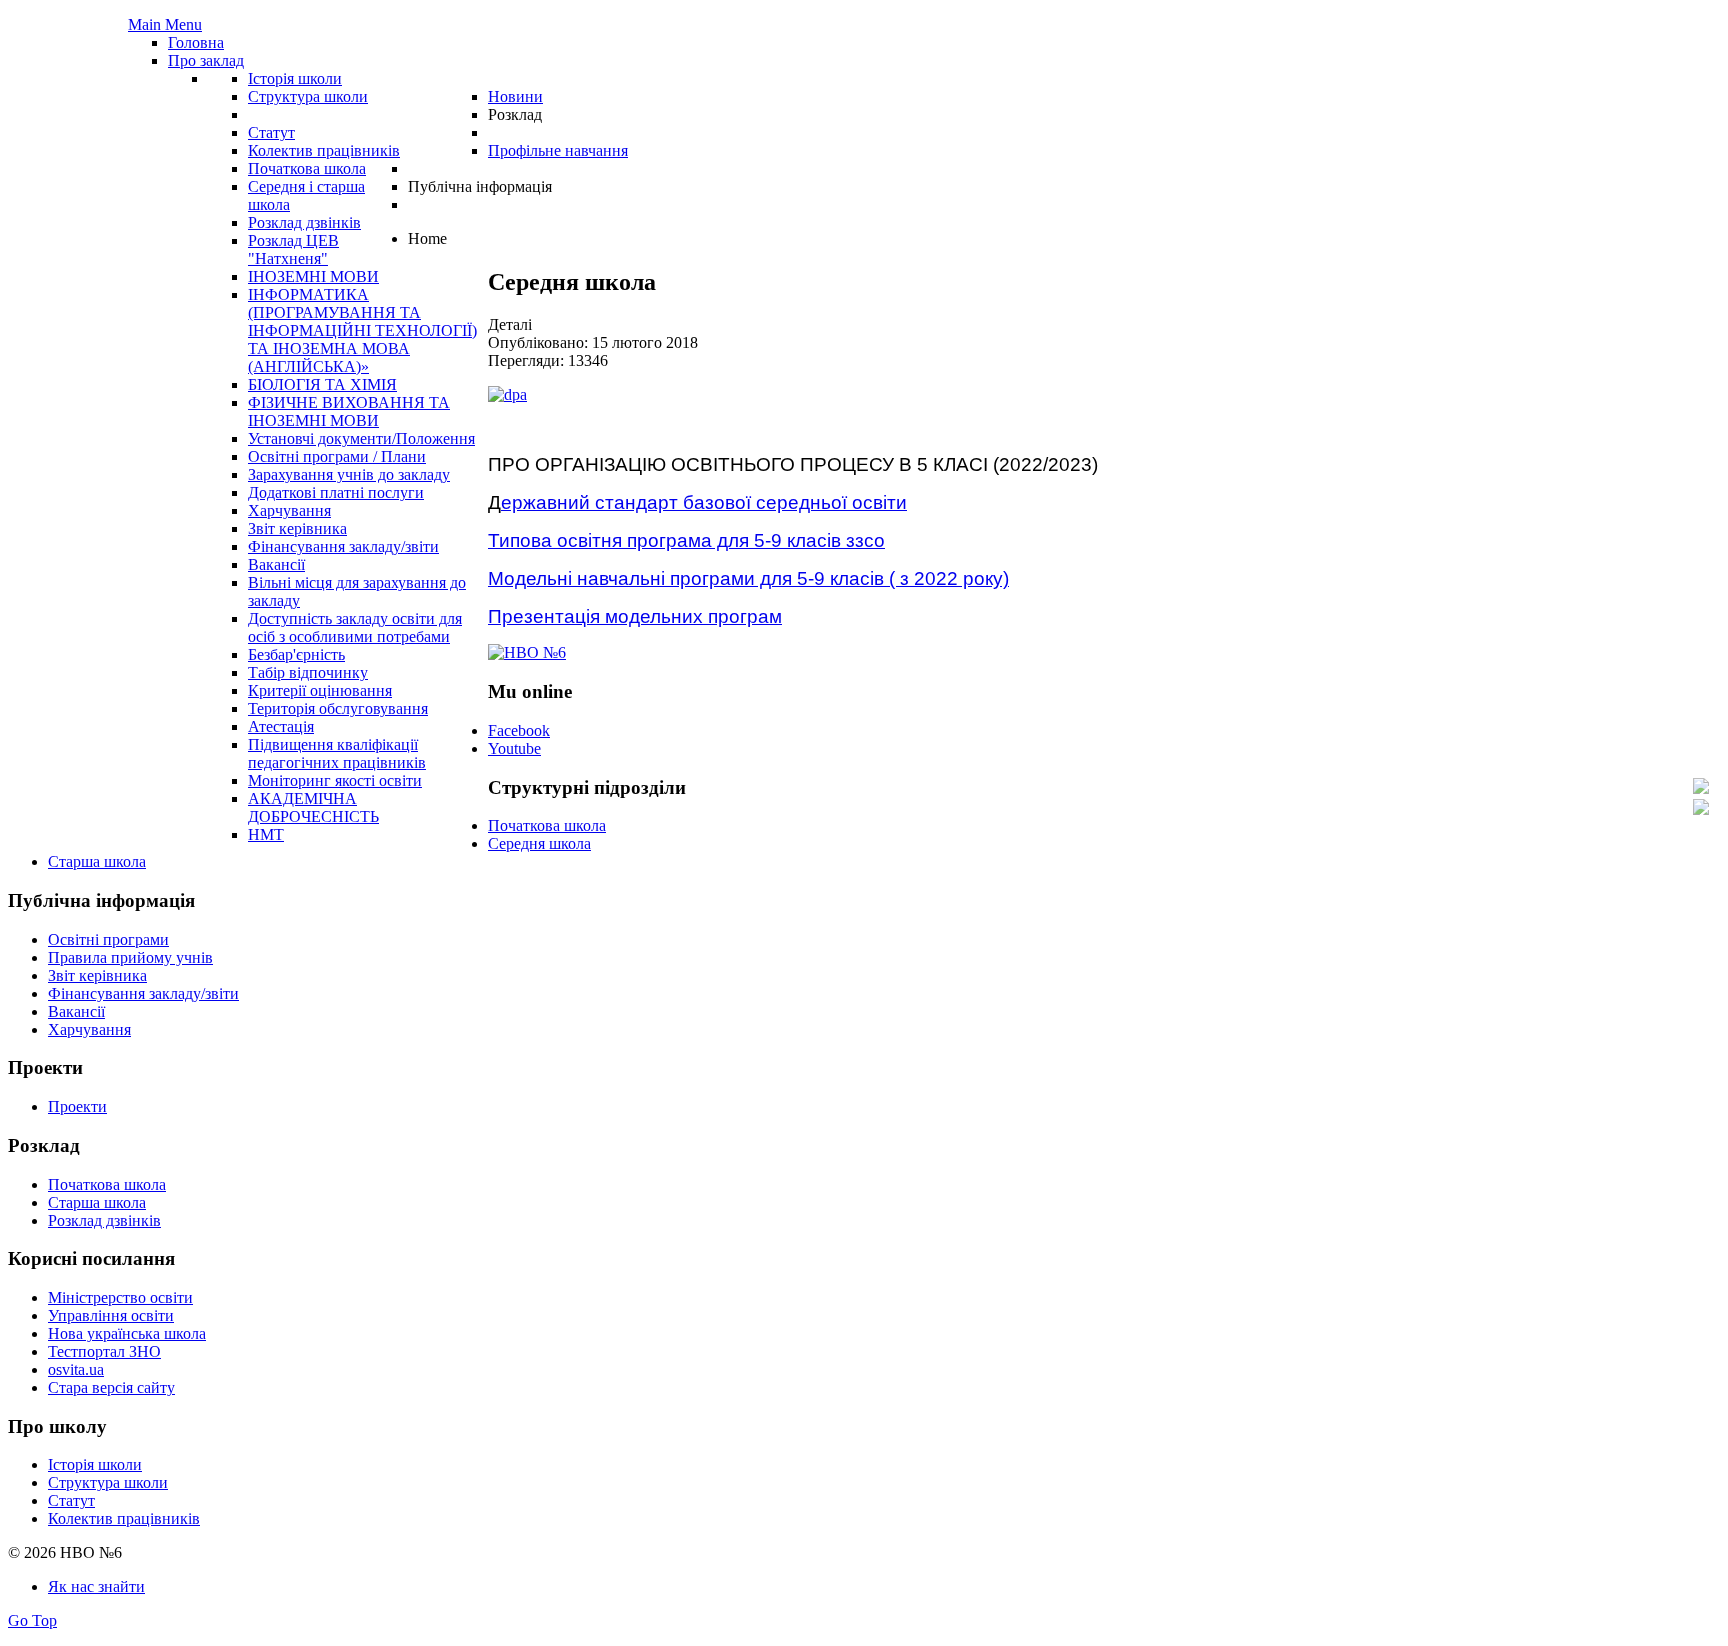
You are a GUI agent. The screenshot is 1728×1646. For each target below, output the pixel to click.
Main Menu (165, 24)
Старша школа (97, 861)
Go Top (32, 1620)
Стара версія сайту (111, 1387)
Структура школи (108, 1482)
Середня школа (539, 843)
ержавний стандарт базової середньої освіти (704, 502)
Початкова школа (547, 825)
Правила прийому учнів (130, 957)
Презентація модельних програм (635, 616)
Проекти (77, 1106)
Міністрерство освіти (120, 1297)
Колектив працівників (124, 1518)
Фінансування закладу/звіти (143, 993)
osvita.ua (76, 1369)
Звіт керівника (97, 975)
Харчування (89, 1029)
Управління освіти (111, 1315)
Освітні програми (108, 939)
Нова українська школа (127, 1333)
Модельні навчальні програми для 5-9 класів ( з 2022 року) (748, 578)
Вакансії (76, 1011)
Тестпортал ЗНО (104, 1351)
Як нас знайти (96, 1586)
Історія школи (95, 1464)
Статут (71, 1500)
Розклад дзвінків (104, 1220)
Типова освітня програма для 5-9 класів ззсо (686, 540)
